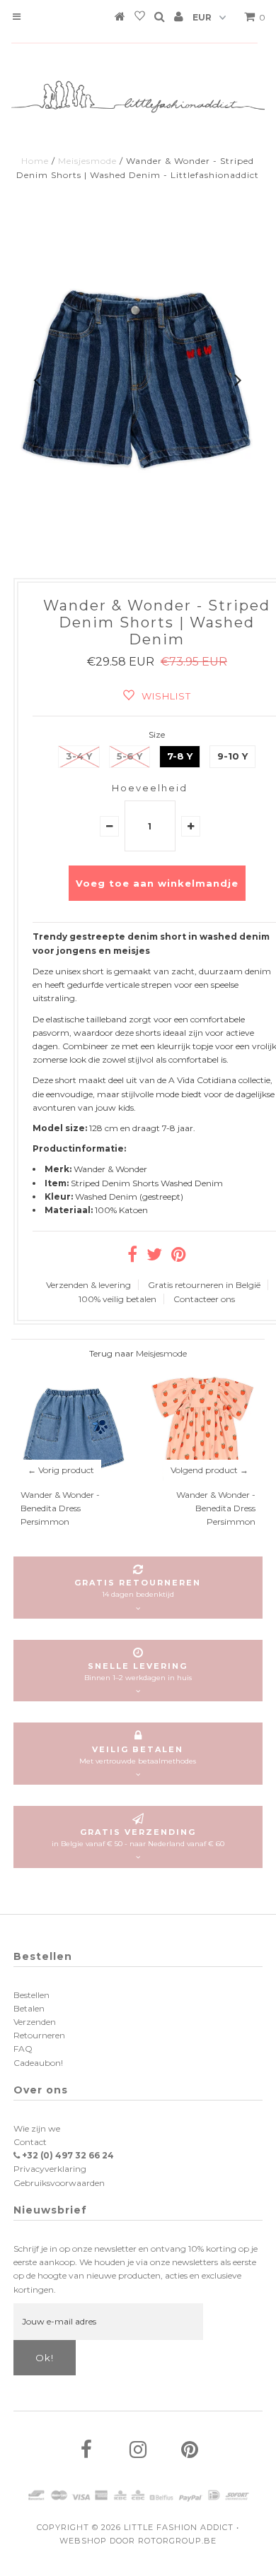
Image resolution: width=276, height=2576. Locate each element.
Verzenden (35, 2022)
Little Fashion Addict (179, 2527)
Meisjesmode (87, 161)
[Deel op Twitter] (154, 1257)
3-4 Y (79, 756)
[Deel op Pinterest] (179, 1257)
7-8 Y (180, 756)
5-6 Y (130, 756)
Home (35, 161)
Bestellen (31, 1995)
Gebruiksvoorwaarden (59, 2183)
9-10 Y (232, 756)
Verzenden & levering (88, 1285)
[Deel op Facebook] (132, 1257)
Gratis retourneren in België (204, 1285)
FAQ (23, 2049)
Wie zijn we (37, 2128)
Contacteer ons (204, 1299)
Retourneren (39, 2035)
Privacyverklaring (50, 2169)
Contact (30, 2142)
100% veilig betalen (117, 1299)
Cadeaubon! (38, 2063)
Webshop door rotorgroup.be (138, 2541)
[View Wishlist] (140, 18)
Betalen (29, 2008)
